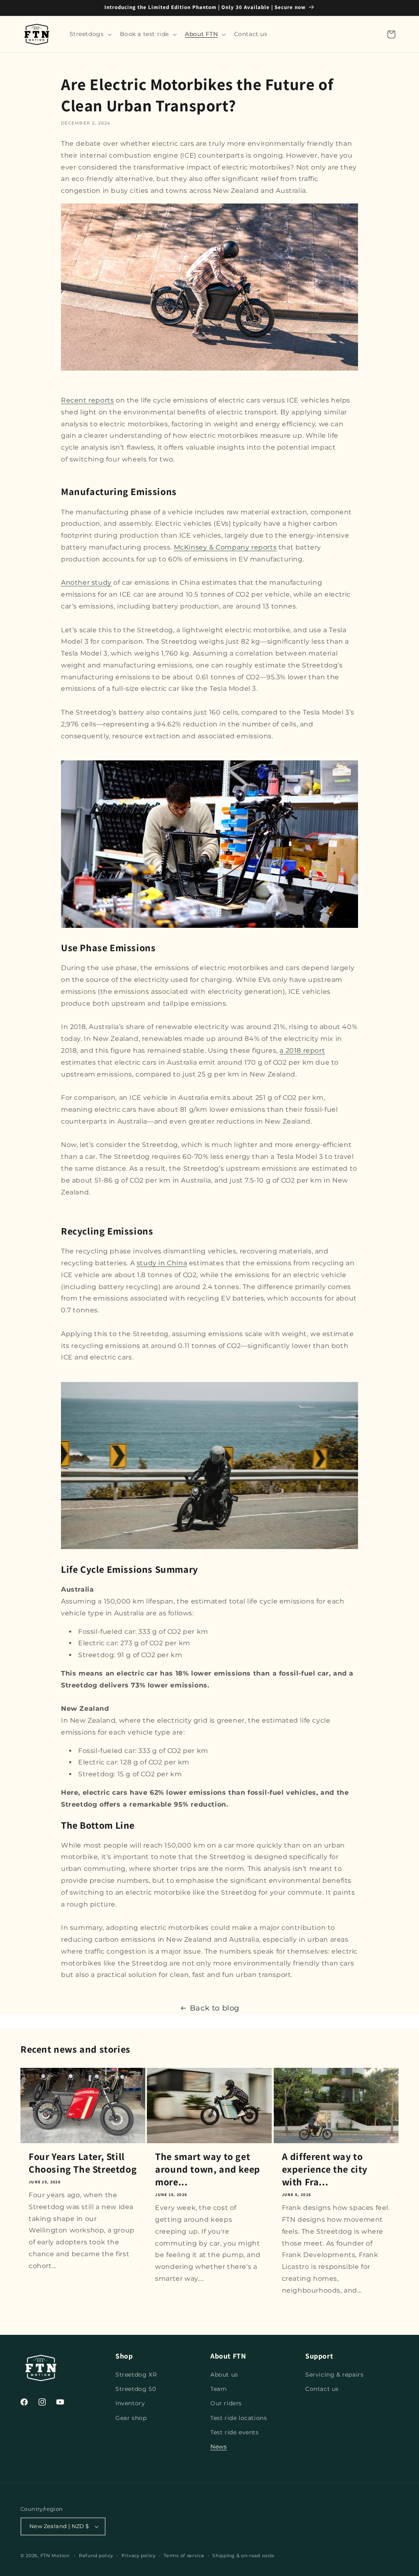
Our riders (226, 2403)
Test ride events (235, 2432)
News (219, 2447)
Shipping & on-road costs (243, 2556)
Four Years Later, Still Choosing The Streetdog (83, 2163)
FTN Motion (55, 2556)
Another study (86, 582)
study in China (162, 1263)
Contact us (322, 2389)
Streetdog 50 (136, 2389)
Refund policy (96, 2556)
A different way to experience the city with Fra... (325, 2169)
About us (224, 2375)
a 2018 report (302, 1051)
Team (219, 2389)
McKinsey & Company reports (225, 547)
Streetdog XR (136, 2375)
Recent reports (87, 400)
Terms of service (184, 2556)
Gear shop (131, 2418)
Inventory (130, 2403)
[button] (90, 34)
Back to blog (215, 2008)
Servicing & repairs (334, 2375)
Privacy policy (139, 2556)
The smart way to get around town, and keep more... (208, 2169)
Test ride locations (239, 2418)
